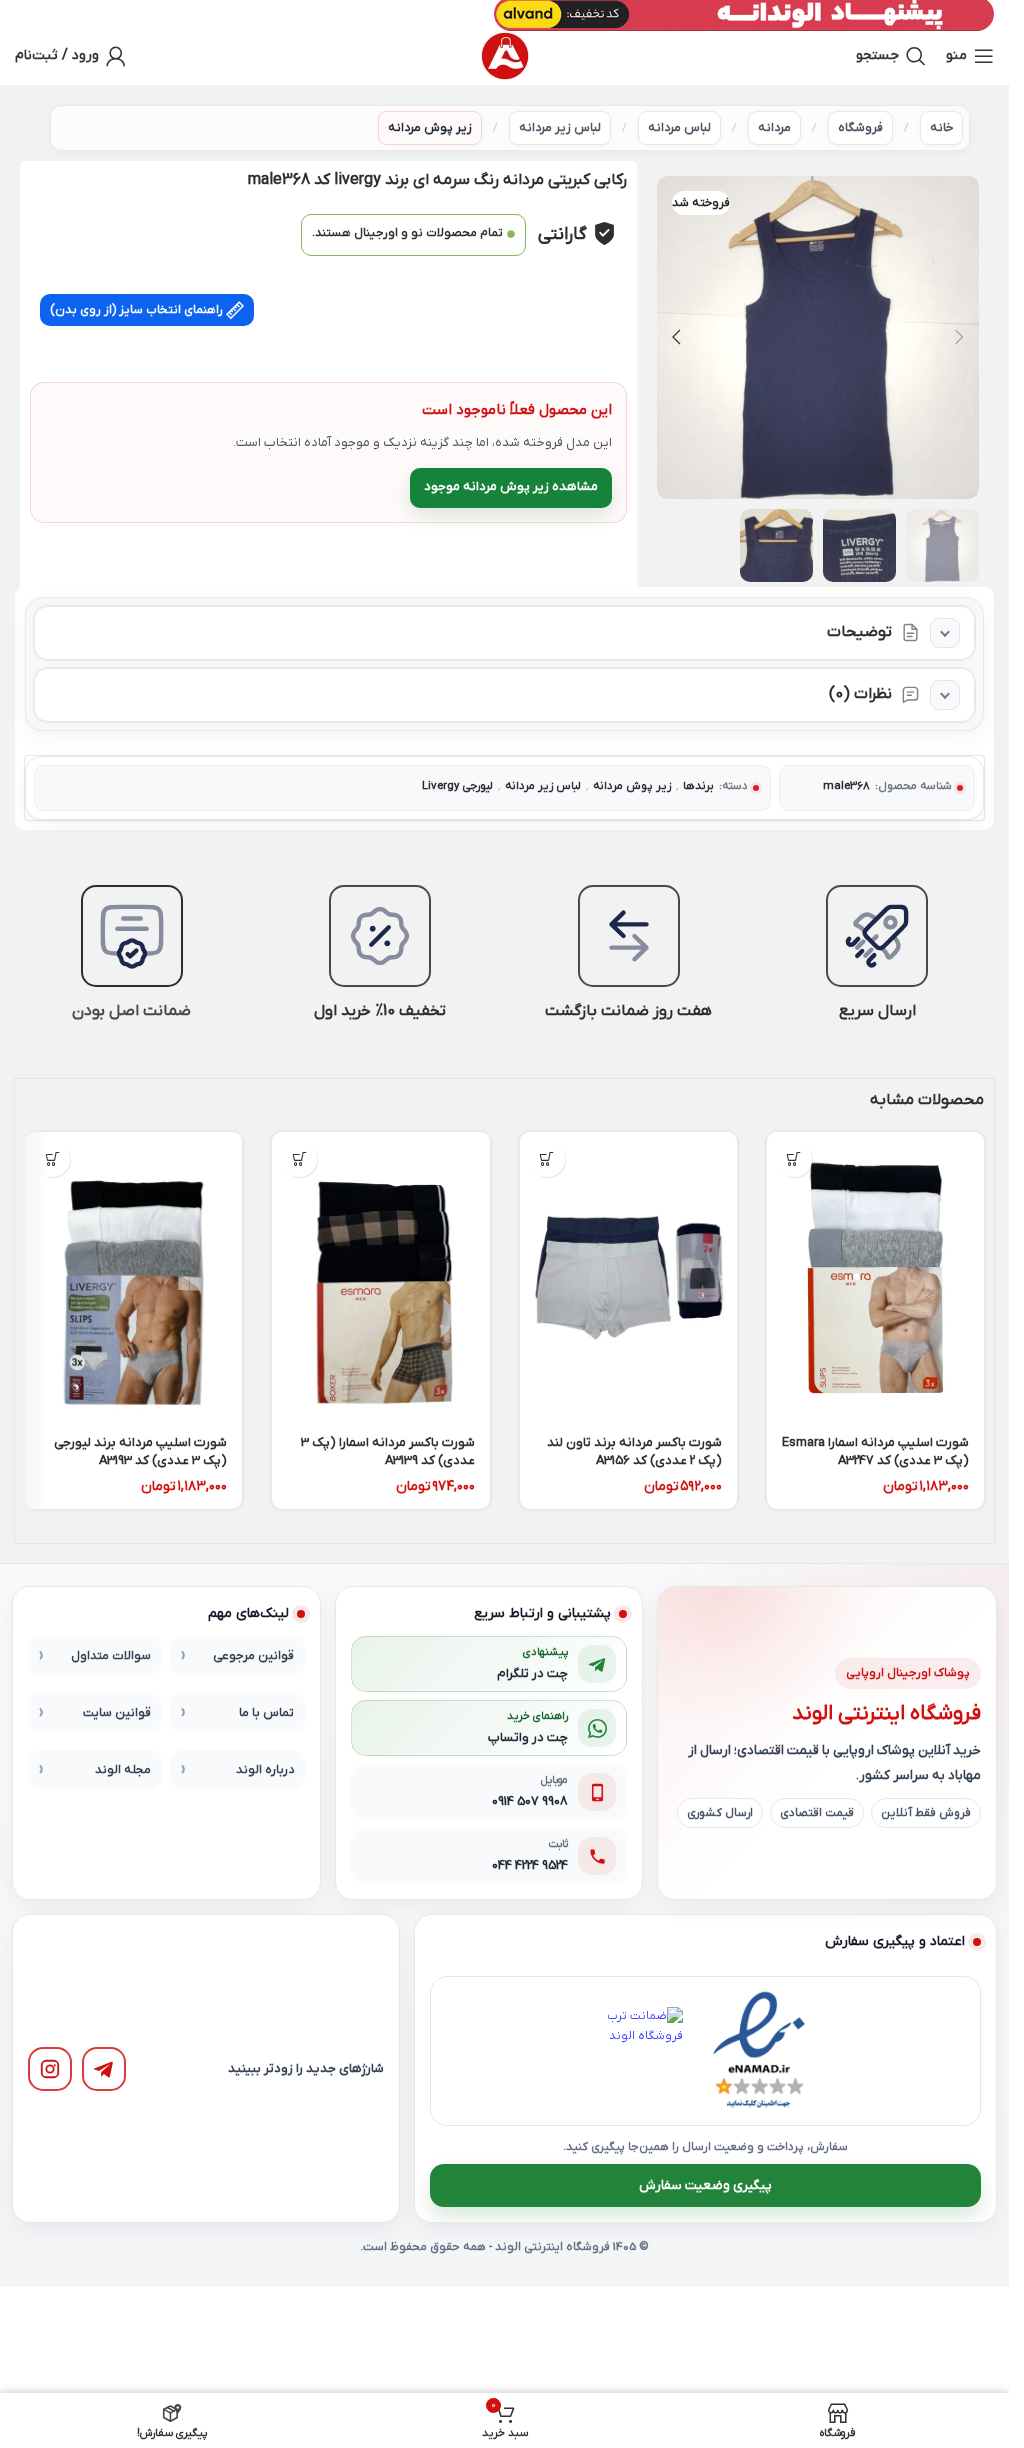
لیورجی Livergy (457, 786)
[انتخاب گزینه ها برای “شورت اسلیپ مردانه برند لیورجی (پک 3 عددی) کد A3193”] (52, 1159)
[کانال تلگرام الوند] (104, 2069)
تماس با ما (266, 1713)
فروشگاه (860, 128)
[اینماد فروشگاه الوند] (759, 2051)
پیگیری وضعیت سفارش (705, 2185)
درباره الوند (265, 1770)
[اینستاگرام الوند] (50, 2069)
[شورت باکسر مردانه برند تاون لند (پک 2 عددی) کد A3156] (628, 1277)
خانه (941, 128)
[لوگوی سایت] (505, 56)
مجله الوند (123, 1770)
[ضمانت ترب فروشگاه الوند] (639, 2051)
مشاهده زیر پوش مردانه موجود (511, 486)
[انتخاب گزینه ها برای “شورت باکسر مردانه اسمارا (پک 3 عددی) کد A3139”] (299, 1159)
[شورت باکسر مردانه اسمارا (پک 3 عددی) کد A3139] (380, 1277)
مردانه (774, 128)
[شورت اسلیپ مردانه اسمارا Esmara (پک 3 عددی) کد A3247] (875, 1277)
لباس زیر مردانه (560, 128)
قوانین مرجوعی (253, 1656)
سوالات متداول (111, 1656)
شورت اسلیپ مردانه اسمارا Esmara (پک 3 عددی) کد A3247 (875, 1451)
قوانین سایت (117, 1713)
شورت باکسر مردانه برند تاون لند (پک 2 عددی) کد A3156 (634, 1451)
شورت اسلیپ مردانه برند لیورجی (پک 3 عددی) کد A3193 (140, 1451)
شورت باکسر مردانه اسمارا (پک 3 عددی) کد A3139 (388, 1451)
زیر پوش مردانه (430, 128)
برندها (698, 786)
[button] (959, 337)
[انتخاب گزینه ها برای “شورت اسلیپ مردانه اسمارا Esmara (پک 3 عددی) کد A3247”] (794, 1159)
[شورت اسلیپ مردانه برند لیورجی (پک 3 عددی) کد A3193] (133, 1277)
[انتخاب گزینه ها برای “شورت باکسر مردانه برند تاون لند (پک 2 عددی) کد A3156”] (547, 1159)
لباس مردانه (679, 128)
